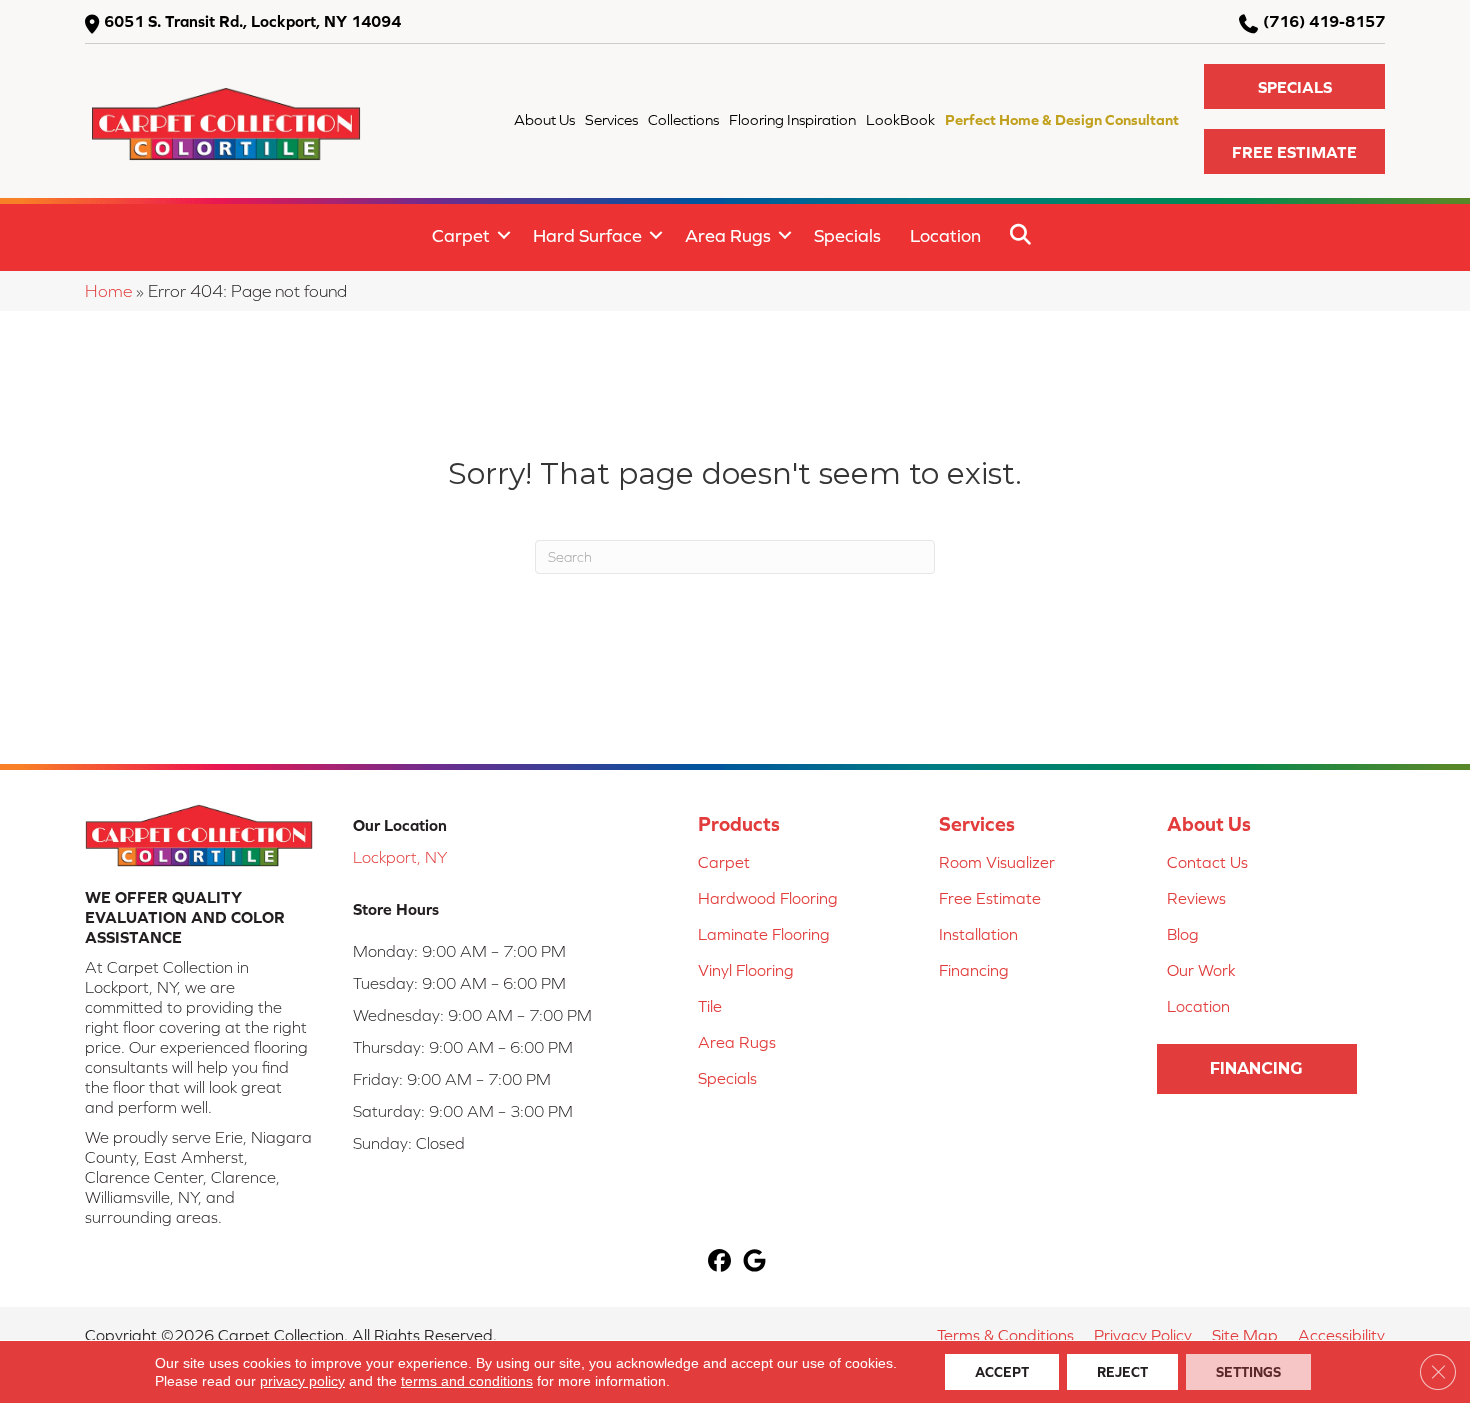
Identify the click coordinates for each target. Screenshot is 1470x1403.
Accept (1002, 1372)
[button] (1294, 86)
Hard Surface (587, 235)
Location (945, 235)
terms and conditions (467, 1381)
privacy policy (302, 1381)
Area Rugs (728, 235)
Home (108, 291)
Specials (847, 235)
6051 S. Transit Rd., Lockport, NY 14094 (252, 21)
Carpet (461, 235)
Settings (1248, 1372)
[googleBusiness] (754, 1262)
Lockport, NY (400, 857)
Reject (1122, 1372)
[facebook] (719, 1262)
